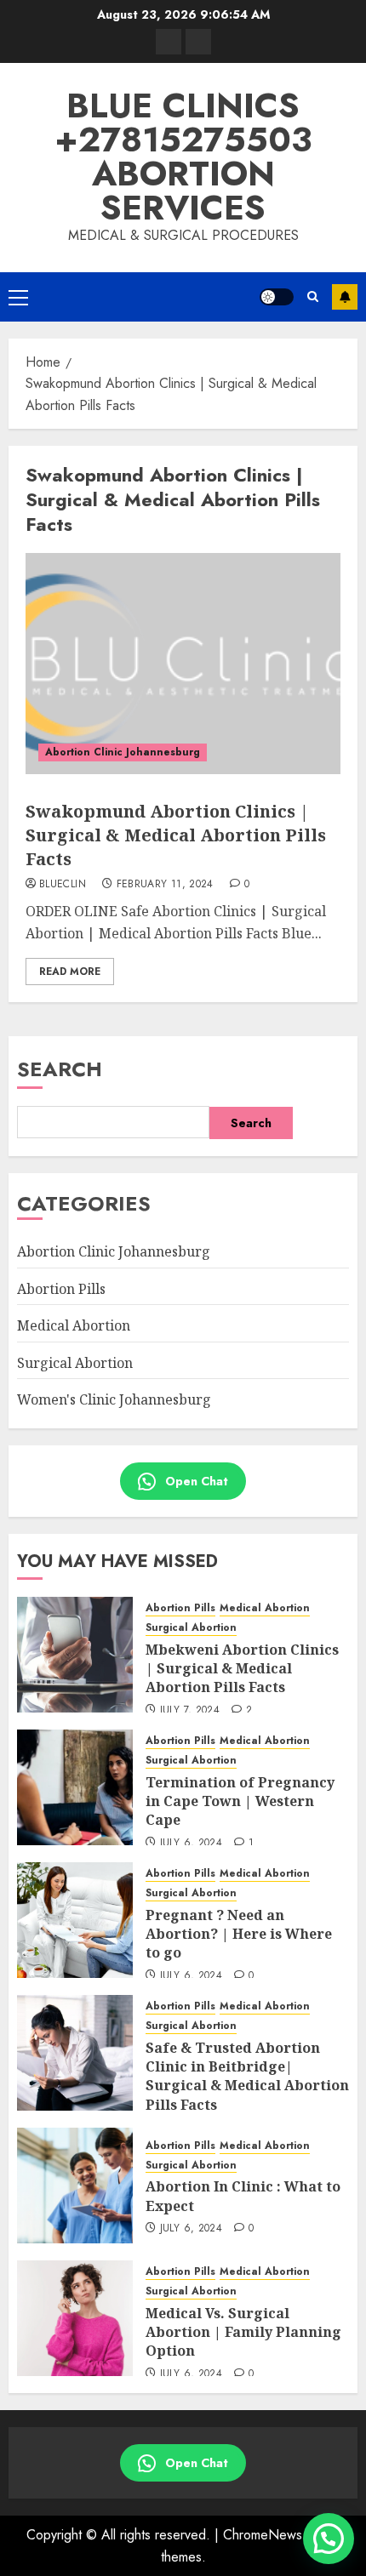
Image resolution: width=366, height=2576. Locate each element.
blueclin (63, 885)
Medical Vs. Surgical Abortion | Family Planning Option (243, 2332)
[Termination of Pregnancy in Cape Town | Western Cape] (75, 1787)
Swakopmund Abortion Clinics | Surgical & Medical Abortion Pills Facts (176, 835)
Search (60, 1069)
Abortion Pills (61, 1289)
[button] (18, 297)
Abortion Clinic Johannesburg (123, 752)
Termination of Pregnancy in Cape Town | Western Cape (240, 1801)
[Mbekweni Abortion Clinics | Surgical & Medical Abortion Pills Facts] (75, 1655)
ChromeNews (263, 2535)
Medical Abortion (74, 1325)
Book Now (345, 297)
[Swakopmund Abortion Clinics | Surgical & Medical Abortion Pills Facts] (183, 664)
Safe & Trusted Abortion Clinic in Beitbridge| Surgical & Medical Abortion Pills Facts (247, 2076)
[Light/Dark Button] (277, 297)
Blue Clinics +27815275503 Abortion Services (183, 157)
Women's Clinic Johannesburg (114, 1399)
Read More (70, 972)
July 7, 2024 (190, 1711)
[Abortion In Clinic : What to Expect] (75, 2186)
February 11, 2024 (165, 885)
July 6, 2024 (191, 1844)
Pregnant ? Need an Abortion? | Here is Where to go (239, 1934)
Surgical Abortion (75, 1363)
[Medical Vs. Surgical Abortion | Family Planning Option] (75, 2318)
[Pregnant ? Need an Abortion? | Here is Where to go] (75, 1920)
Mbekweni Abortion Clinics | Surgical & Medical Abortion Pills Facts (242, 1669)
